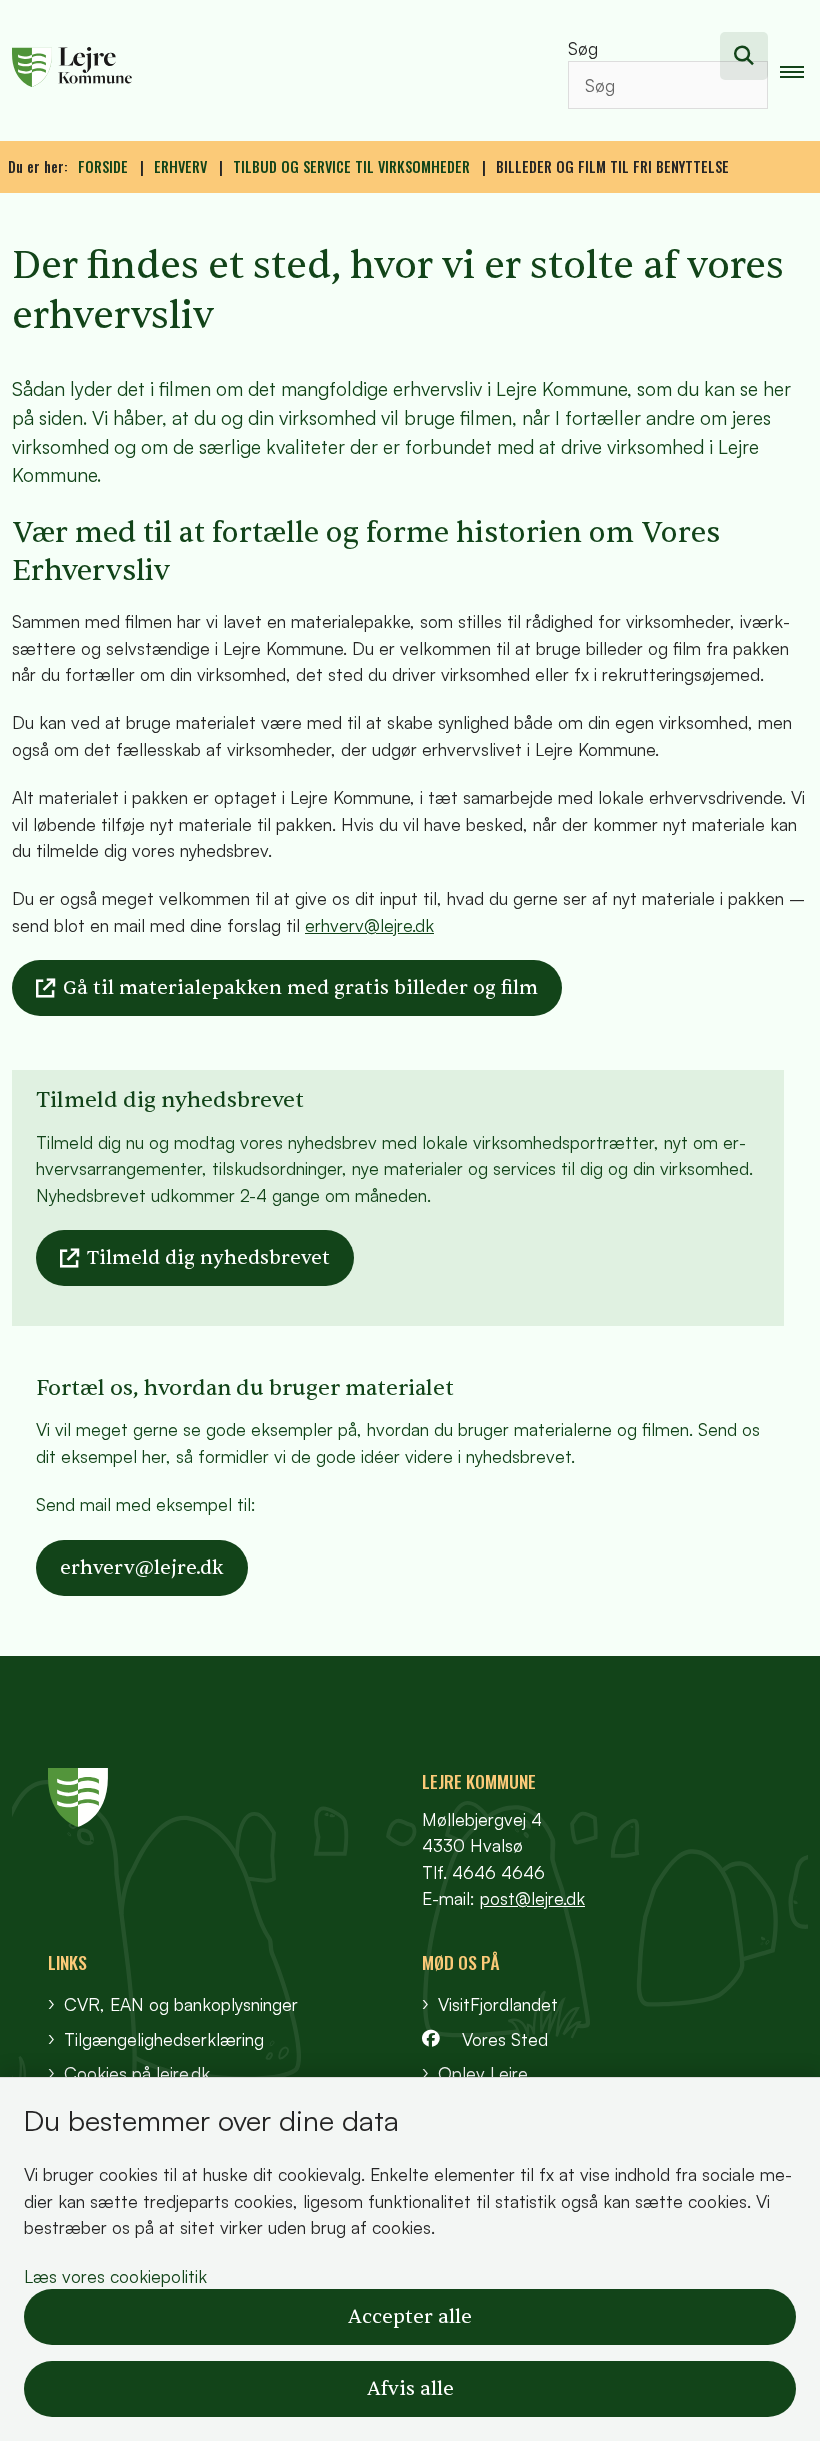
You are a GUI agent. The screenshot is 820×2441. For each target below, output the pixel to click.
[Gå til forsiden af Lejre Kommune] (264, 70)
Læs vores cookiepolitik (115, 2276)
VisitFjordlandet (498, 2004)
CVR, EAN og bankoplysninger (181, 2004)
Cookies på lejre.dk (137, 2073)
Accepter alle (410, 2317)
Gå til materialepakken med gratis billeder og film (300, 988)
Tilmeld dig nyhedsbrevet (208, 1258)
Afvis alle (410, 2389)
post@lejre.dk (532, 1898)
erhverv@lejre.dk (369, 925)
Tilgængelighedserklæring (164, 2039)
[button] (800, 71)
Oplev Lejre (483, 2073)
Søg (583, 48)
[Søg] (744, 56)
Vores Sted (505, 2039)
